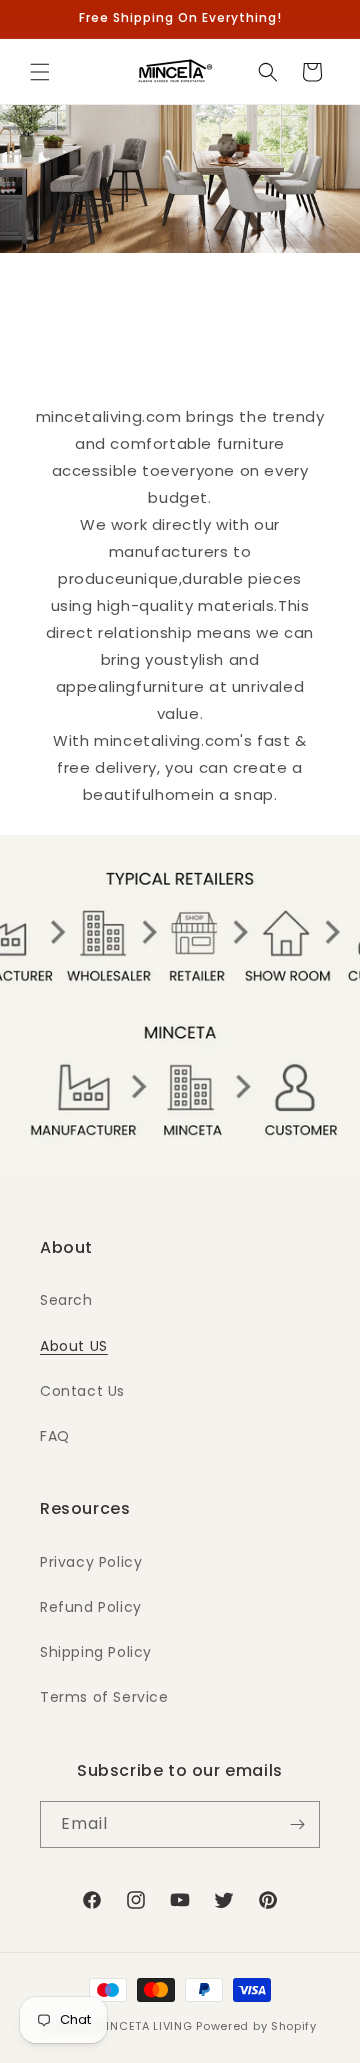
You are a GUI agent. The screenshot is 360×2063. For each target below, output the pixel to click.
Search (66, 1300)
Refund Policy (91, 1607)
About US (74, 1346)
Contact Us (82, 1391)
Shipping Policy (96, 1652)
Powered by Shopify (256, 2026)
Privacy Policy (91, 1562)
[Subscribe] (297, 1824)
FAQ (55, 1436)
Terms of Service (104, 1697)
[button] (40, 72)
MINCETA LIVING (144, 2026)
